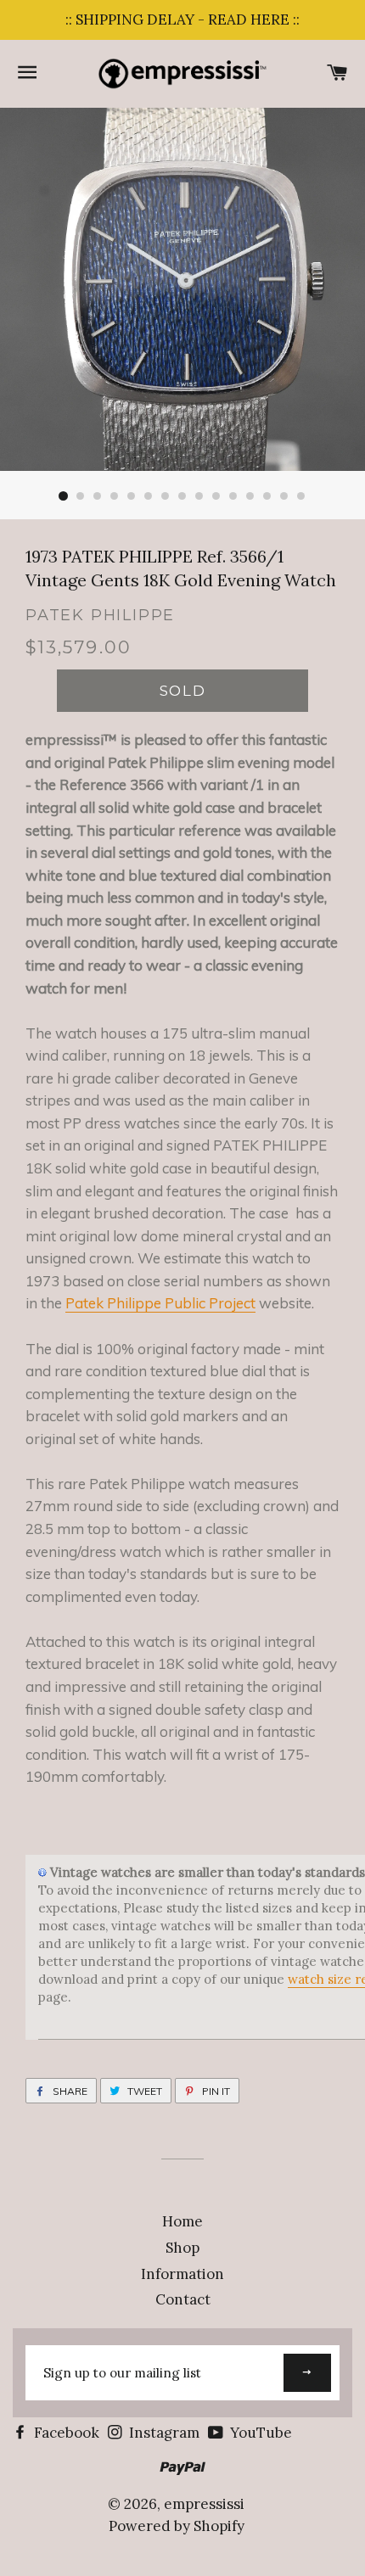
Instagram (163, 2433)
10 (216, 496)
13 (267, 496)
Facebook (65, 2433)
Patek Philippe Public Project (160, 1303)
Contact (183, 2299)
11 (233, 496)
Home (182, 2221)
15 (301, 496)
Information (182, 2274)
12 (250, 496)
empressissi (204, 2504)
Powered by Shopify (177, 2526)
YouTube (259, 2433)
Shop (182, 2248)
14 (284, 496)
